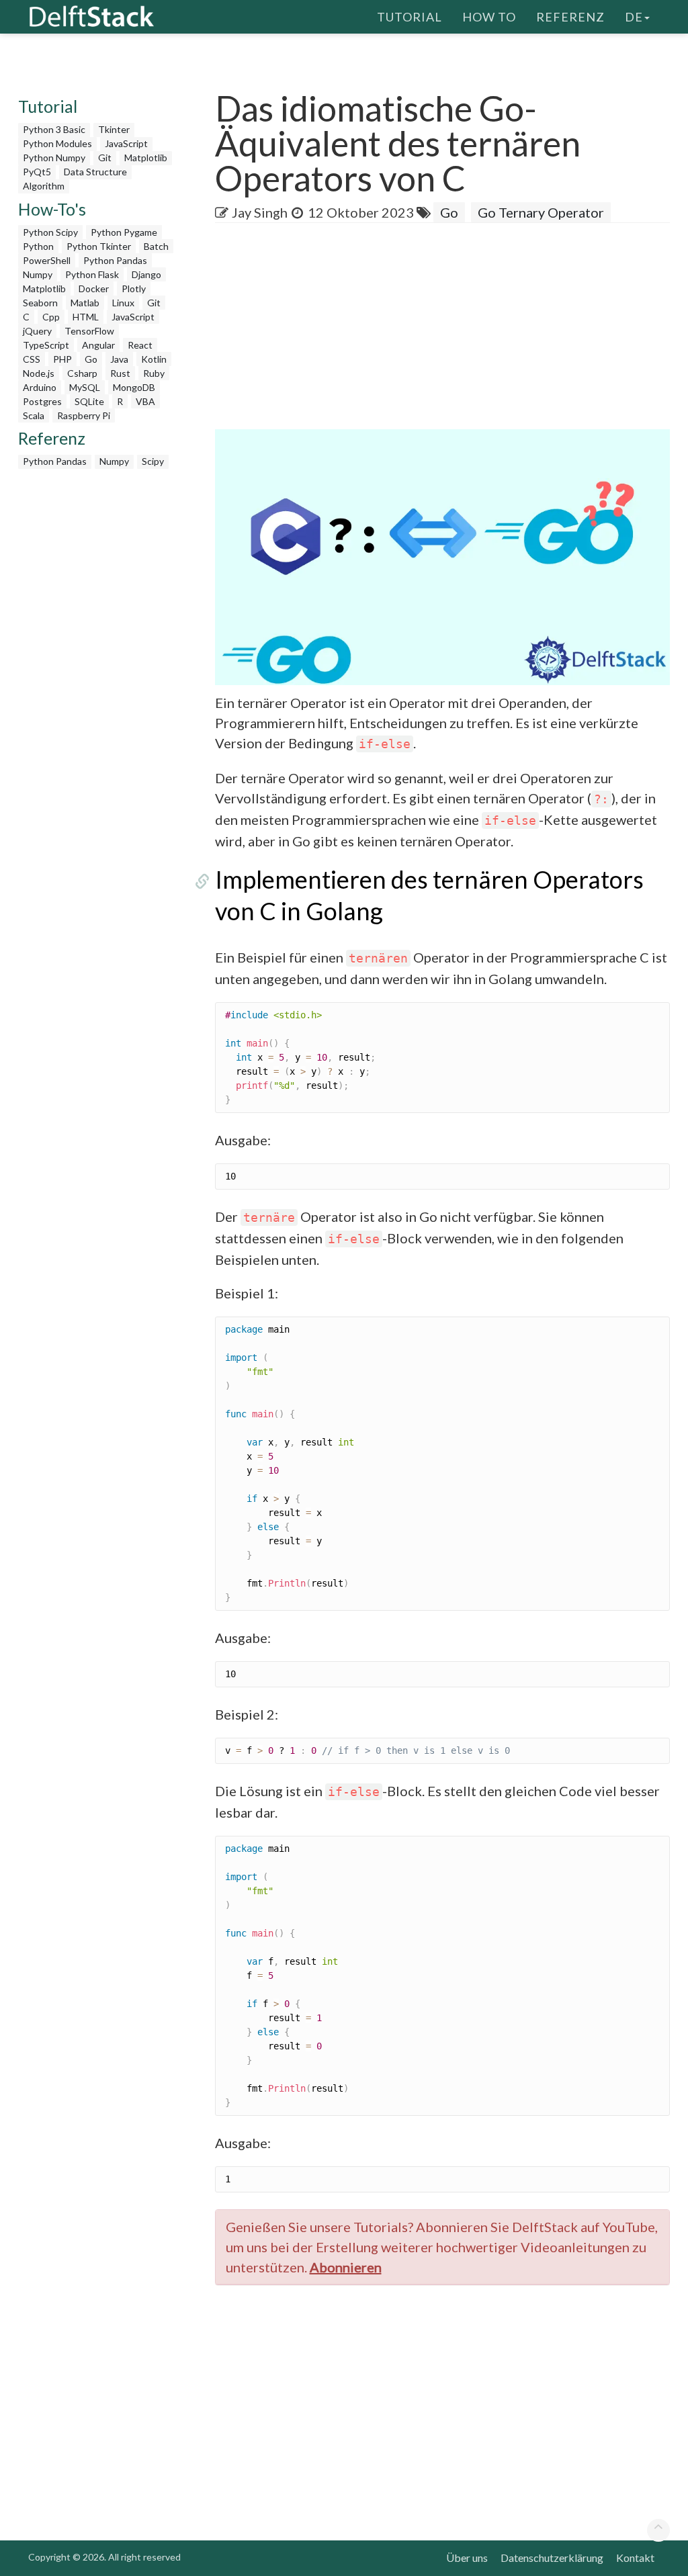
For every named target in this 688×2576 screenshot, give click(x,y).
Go (91, 359)
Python (38, 246)
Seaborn (40, 303)
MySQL (85, 387)
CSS (32, 359)
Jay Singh (260, 212)
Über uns (467, 2558)
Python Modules (57, 143)
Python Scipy (50, 232)
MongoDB (134, 387)
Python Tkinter (99, 246)
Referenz (570, 17)
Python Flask (92, 274)
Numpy (38, 274)
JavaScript (126, 143)
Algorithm (44, 186)
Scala (34, 415)
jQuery (37, 331)
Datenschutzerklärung (552, 2558)
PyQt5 (37, 172)
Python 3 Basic (54, 129)
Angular (98, 345)
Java (119, 359)
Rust (120, 373)
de (634, 17)
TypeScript (46, 345)
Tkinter (114, 129)
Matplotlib (146, 158)
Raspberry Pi (84, 415)
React (140, 345)
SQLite (89, 401)
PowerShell (47, 260)
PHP (62, 359)
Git (105, 158)
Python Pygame (124, 232)
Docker (94, 288)
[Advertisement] (451, 330)
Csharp (82, 373)
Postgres (42, 401)
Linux (123, 303)
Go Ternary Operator (541, 212)
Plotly (134, 288)
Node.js (39, 373)
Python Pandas (115, 260)
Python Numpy (54, 158)
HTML (86, 317)
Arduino (40, 387)
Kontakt (635, 2558)
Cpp (51, 317)
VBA (145, 401)
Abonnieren (346, 2267)
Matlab (85, 303)
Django (146, 274)
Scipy (153, 461)
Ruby (154, 373)
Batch (156, 246)
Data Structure (95, 172)
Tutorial (410, 17)
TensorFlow (89, 331)
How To (489, 17)
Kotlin (154, 359)
